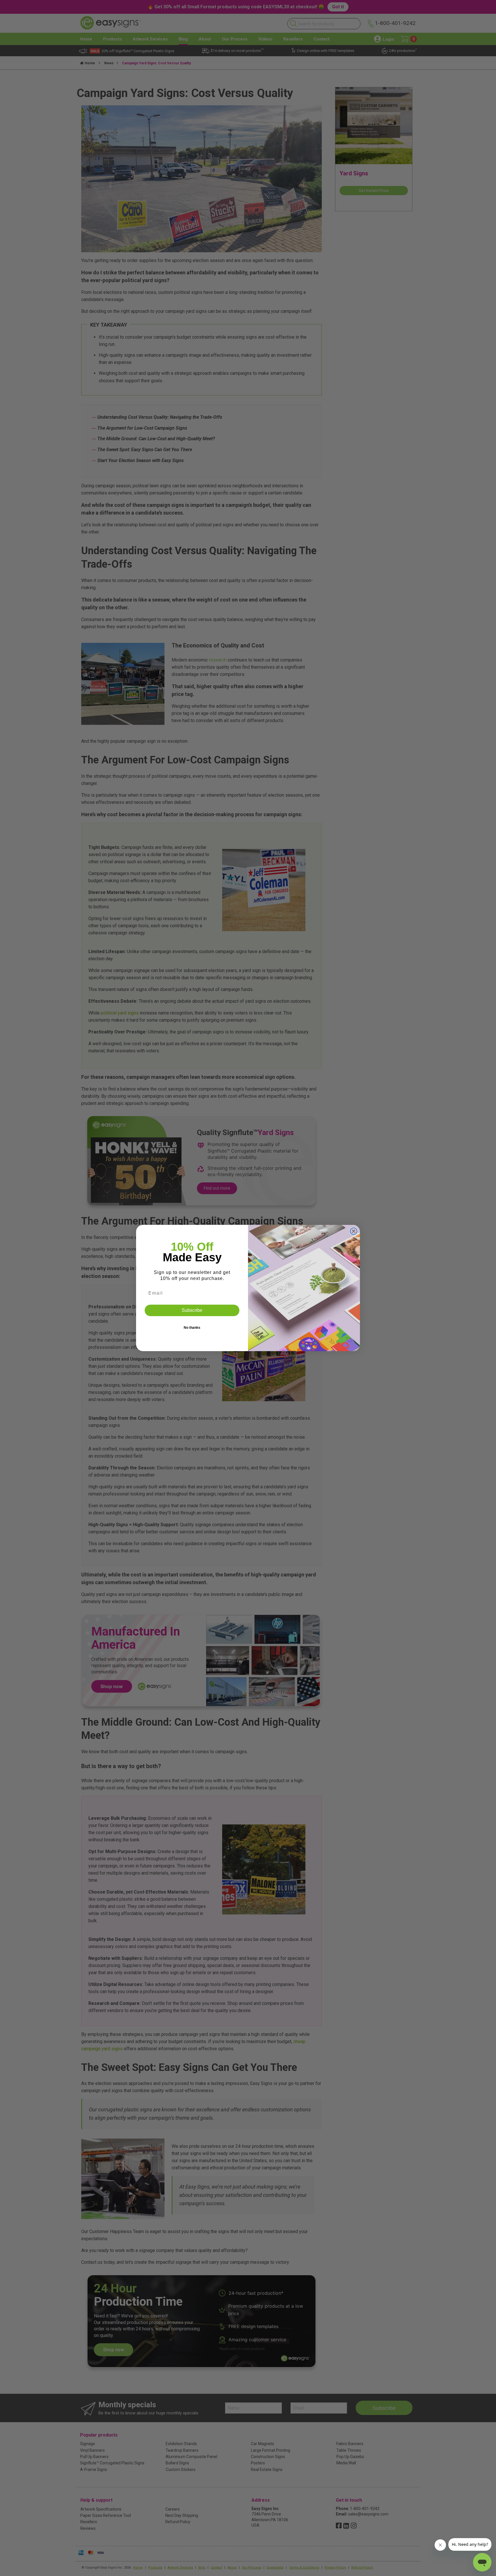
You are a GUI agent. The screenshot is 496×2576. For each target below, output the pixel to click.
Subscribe (192, 1310)
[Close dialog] (354, 1231)
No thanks (192, 1328)
